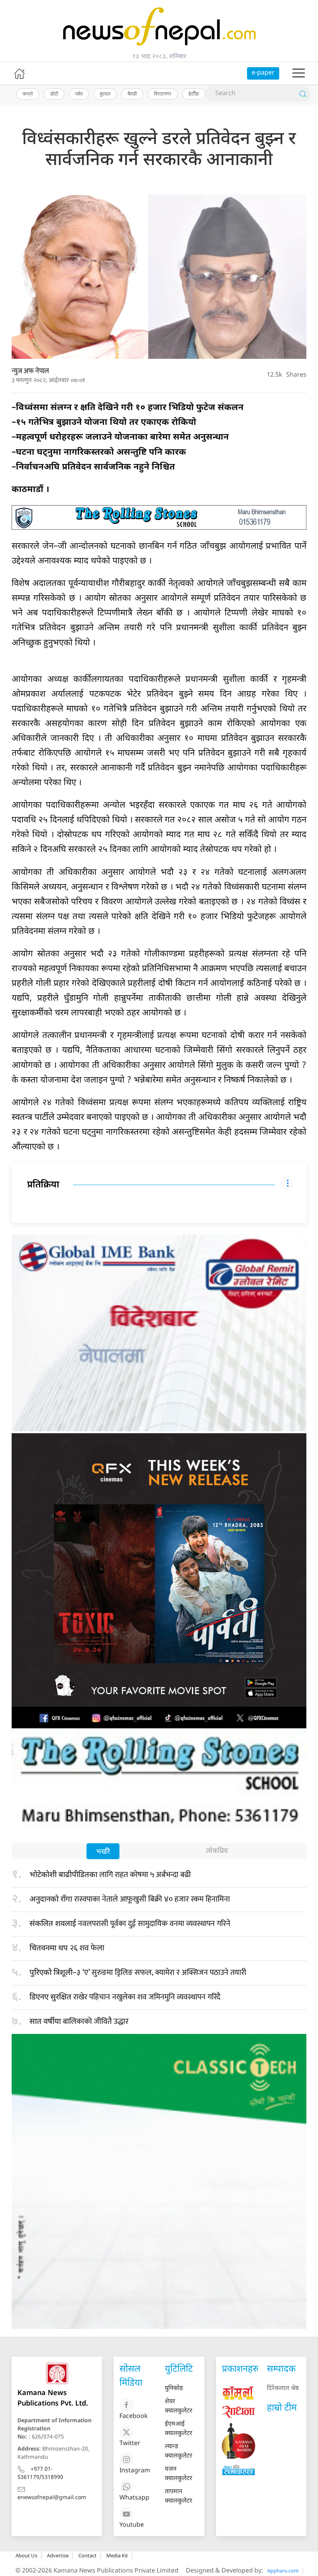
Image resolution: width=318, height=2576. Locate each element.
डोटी (54, 94)
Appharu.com (283, 2571)
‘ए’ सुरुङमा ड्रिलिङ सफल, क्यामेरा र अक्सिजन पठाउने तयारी (138, 1973)
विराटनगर (163, 94)
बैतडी (132, 94)
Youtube (132, 2525)
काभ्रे (28, 94)
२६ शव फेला (67, 1948)
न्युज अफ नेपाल (30, 371)
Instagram (135, 2471)
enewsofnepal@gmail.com (52, 2498)
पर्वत (79, 94)
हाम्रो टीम (282, 2408)
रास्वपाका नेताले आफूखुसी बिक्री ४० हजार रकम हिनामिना (130, 1899)
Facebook (134, 2417)
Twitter (130, 2444)
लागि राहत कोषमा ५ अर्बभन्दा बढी (110, 1875)
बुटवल (105, 94)
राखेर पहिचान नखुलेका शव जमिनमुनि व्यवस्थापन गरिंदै (125, 1997)
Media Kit (117, 2555)
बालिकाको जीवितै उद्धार (79, 2022)
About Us (26, 2555)
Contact (87, 2555)
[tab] (103, 1852)
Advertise (58, 2555)
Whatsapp (134, 2498)
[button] (299, 73)
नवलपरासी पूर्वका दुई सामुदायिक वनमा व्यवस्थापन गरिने (132, 1924)
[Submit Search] (303, 94)
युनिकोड (174, 2389)
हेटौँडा (194, 94)
